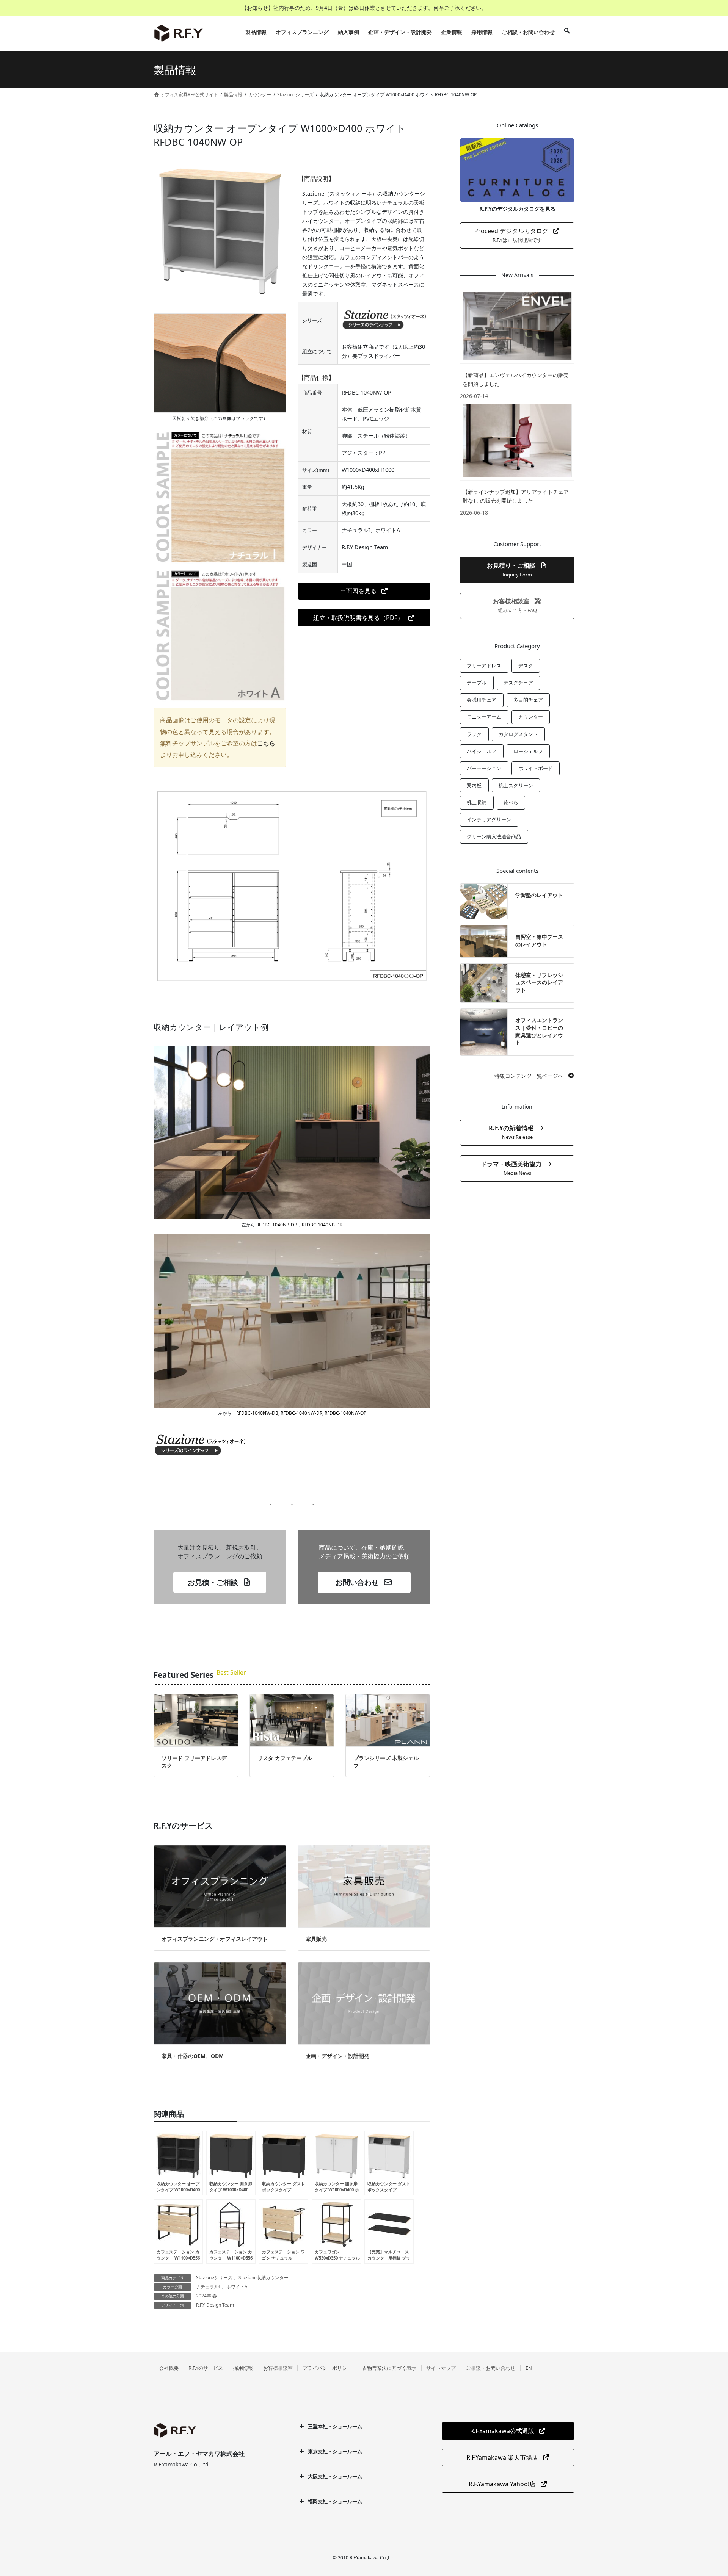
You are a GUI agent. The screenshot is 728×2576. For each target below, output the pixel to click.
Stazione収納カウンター (264, 2278)
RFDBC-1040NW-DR (301, 1413)
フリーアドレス (484, 666)
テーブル (477, 683)
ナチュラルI (208, 2287)
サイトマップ (441, 2368)
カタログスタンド (518, 734)
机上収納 (477, 802)
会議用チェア (482, 700)
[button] (364, 591)
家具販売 (316, 1939)
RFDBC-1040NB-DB (276, 1225)
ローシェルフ (528, 751)
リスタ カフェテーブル (285, 1758)
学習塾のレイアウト (539, 895)
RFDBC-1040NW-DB (257, 1413)
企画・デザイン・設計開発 (337, 2056)
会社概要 (169, 2368)
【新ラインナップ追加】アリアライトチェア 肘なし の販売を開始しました (516, 496)
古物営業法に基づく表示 (389, 2368)
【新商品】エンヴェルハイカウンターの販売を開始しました (516, 379)
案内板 (474, 785)
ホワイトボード (536, 768)
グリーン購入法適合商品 (494, 836)
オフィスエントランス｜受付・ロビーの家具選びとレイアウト (539, 1031)
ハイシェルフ (482, 751)
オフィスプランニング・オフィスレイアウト (215, 1939)
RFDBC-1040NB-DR (322, 1225)
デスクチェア (518, 683)
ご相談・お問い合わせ (491, 2368)
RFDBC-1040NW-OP (345, 1413)
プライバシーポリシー (327, 2368)
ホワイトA (237, 2287)
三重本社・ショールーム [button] (335, 2426)
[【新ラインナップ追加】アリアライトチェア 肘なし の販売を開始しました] (517, 440)
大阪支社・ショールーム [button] (335, 2476)
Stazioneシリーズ (214, 2278)
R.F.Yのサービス (206, 2368)
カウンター (531, 717)
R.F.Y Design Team (215, 2305)
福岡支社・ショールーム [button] (335, 2501)
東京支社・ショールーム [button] (335, 2451)
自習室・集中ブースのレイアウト (539, 940)
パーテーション (484, 768)
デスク (526, 666)
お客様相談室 (278, 2368)
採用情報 (243, 2368)
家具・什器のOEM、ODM (193, 2056)
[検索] (567, 32)
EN (529, 2368)
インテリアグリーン (489, 819)
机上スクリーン (516, 785)
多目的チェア (528, 700)
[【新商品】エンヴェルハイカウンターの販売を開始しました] (517, 326)
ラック (474, 734)
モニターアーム (484, 717)
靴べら (511, 802)
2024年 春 (206, 2296)
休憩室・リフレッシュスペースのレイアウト (539, 982)
